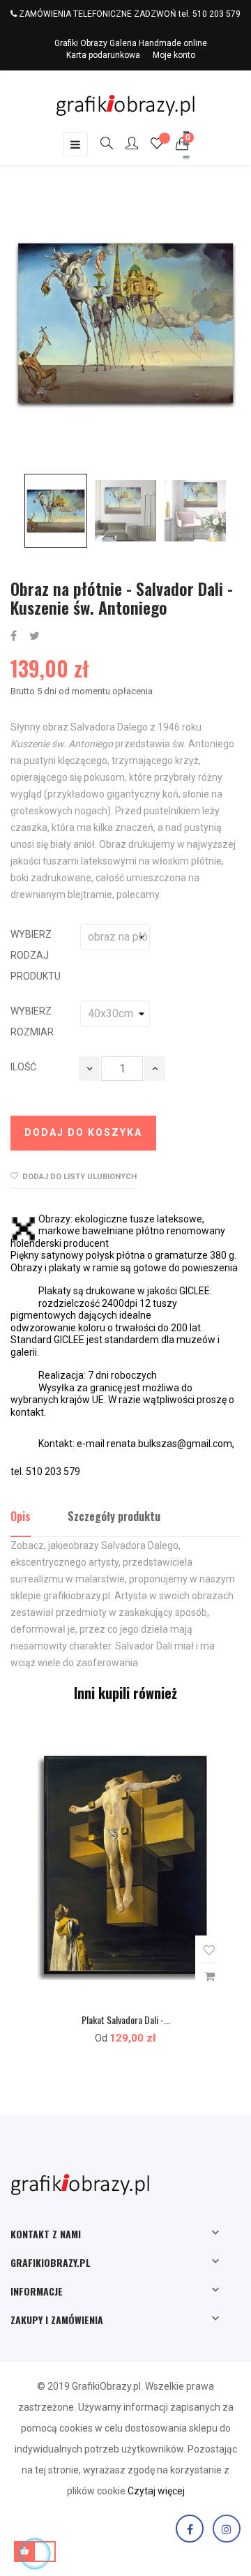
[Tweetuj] (35, 637)
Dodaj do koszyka (83, 1132)
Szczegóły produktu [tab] (114, 1516)
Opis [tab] (21, 1516)
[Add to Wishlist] (209, 1950)
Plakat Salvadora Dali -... (126, 2020)
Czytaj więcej (156, 2491)
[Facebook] (190, 2529)
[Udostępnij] (14, 637)
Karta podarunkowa (103, 55)
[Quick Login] (125, 144)
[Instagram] (227, 2529)
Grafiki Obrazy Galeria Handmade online (131, 43)
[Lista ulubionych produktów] (157, 145)
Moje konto (174, 55)
